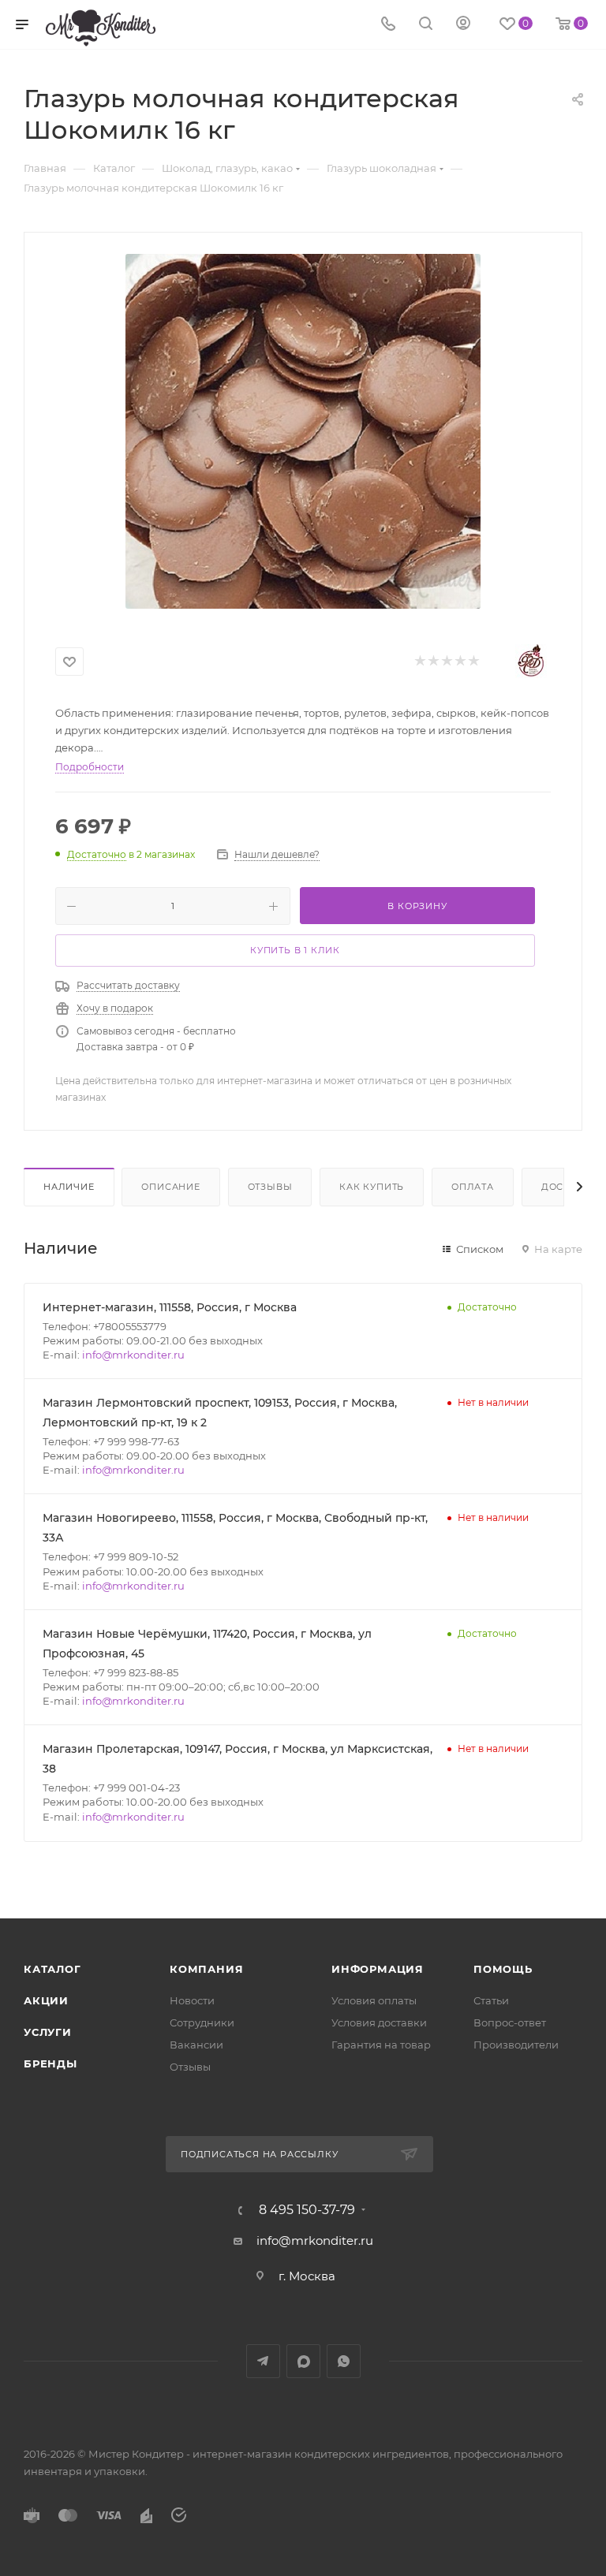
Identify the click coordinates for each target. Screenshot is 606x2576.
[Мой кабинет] (463, 25)
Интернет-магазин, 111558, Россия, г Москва (170, 1307)
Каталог (52, 1969)
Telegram (263, 2361)
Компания (206, 1969)
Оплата (473, 1187)
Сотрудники (202, 2022)
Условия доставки (379, 2022)
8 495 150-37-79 (307, 2210)
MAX (303, 2361)
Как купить (372, 1187)
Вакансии (196, 2045)
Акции (46, 2000)
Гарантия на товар (381, 2045)
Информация (378, 1969)
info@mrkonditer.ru (133, 1355)
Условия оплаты (374, 2000)
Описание (170, 1187)
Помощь (503, 1969)
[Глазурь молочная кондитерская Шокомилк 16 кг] (303, 431)
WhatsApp (344, 2361)
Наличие (69, 1187)
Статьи (491, 2000)
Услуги (48, 2032)
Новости (192, 2000)
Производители (516, 2045)
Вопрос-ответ (510, 2022)
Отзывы (270, 1187)
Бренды (50, 2063)
